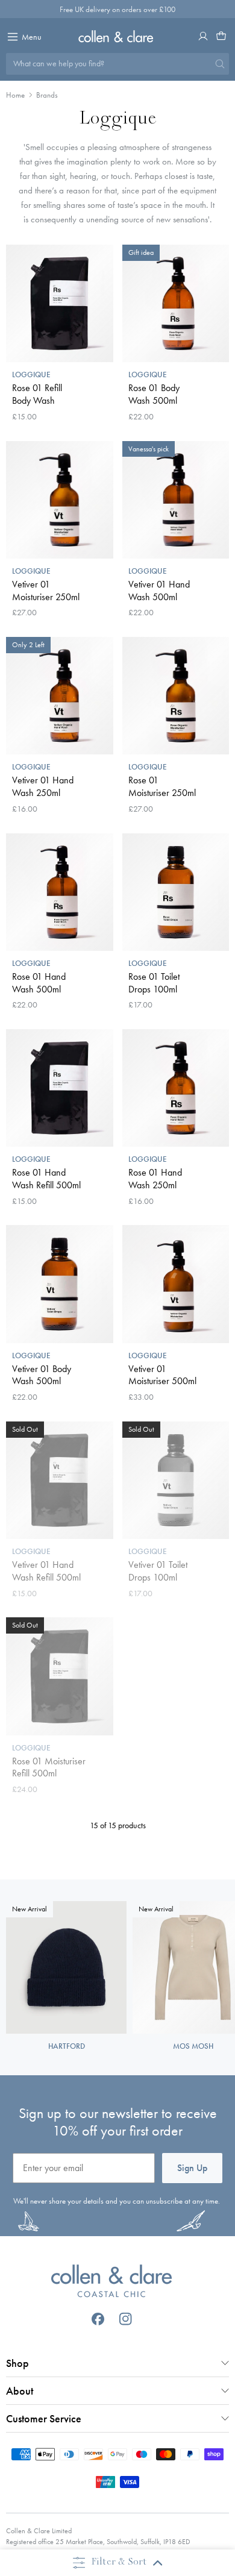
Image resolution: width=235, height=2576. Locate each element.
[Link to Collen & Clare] (112, 2283)
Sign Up (192, 2168)
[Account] (203, 36)
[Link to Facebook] (98, 2319)
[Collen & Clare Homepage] (118, 36)
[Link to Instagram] (126, 2319)
